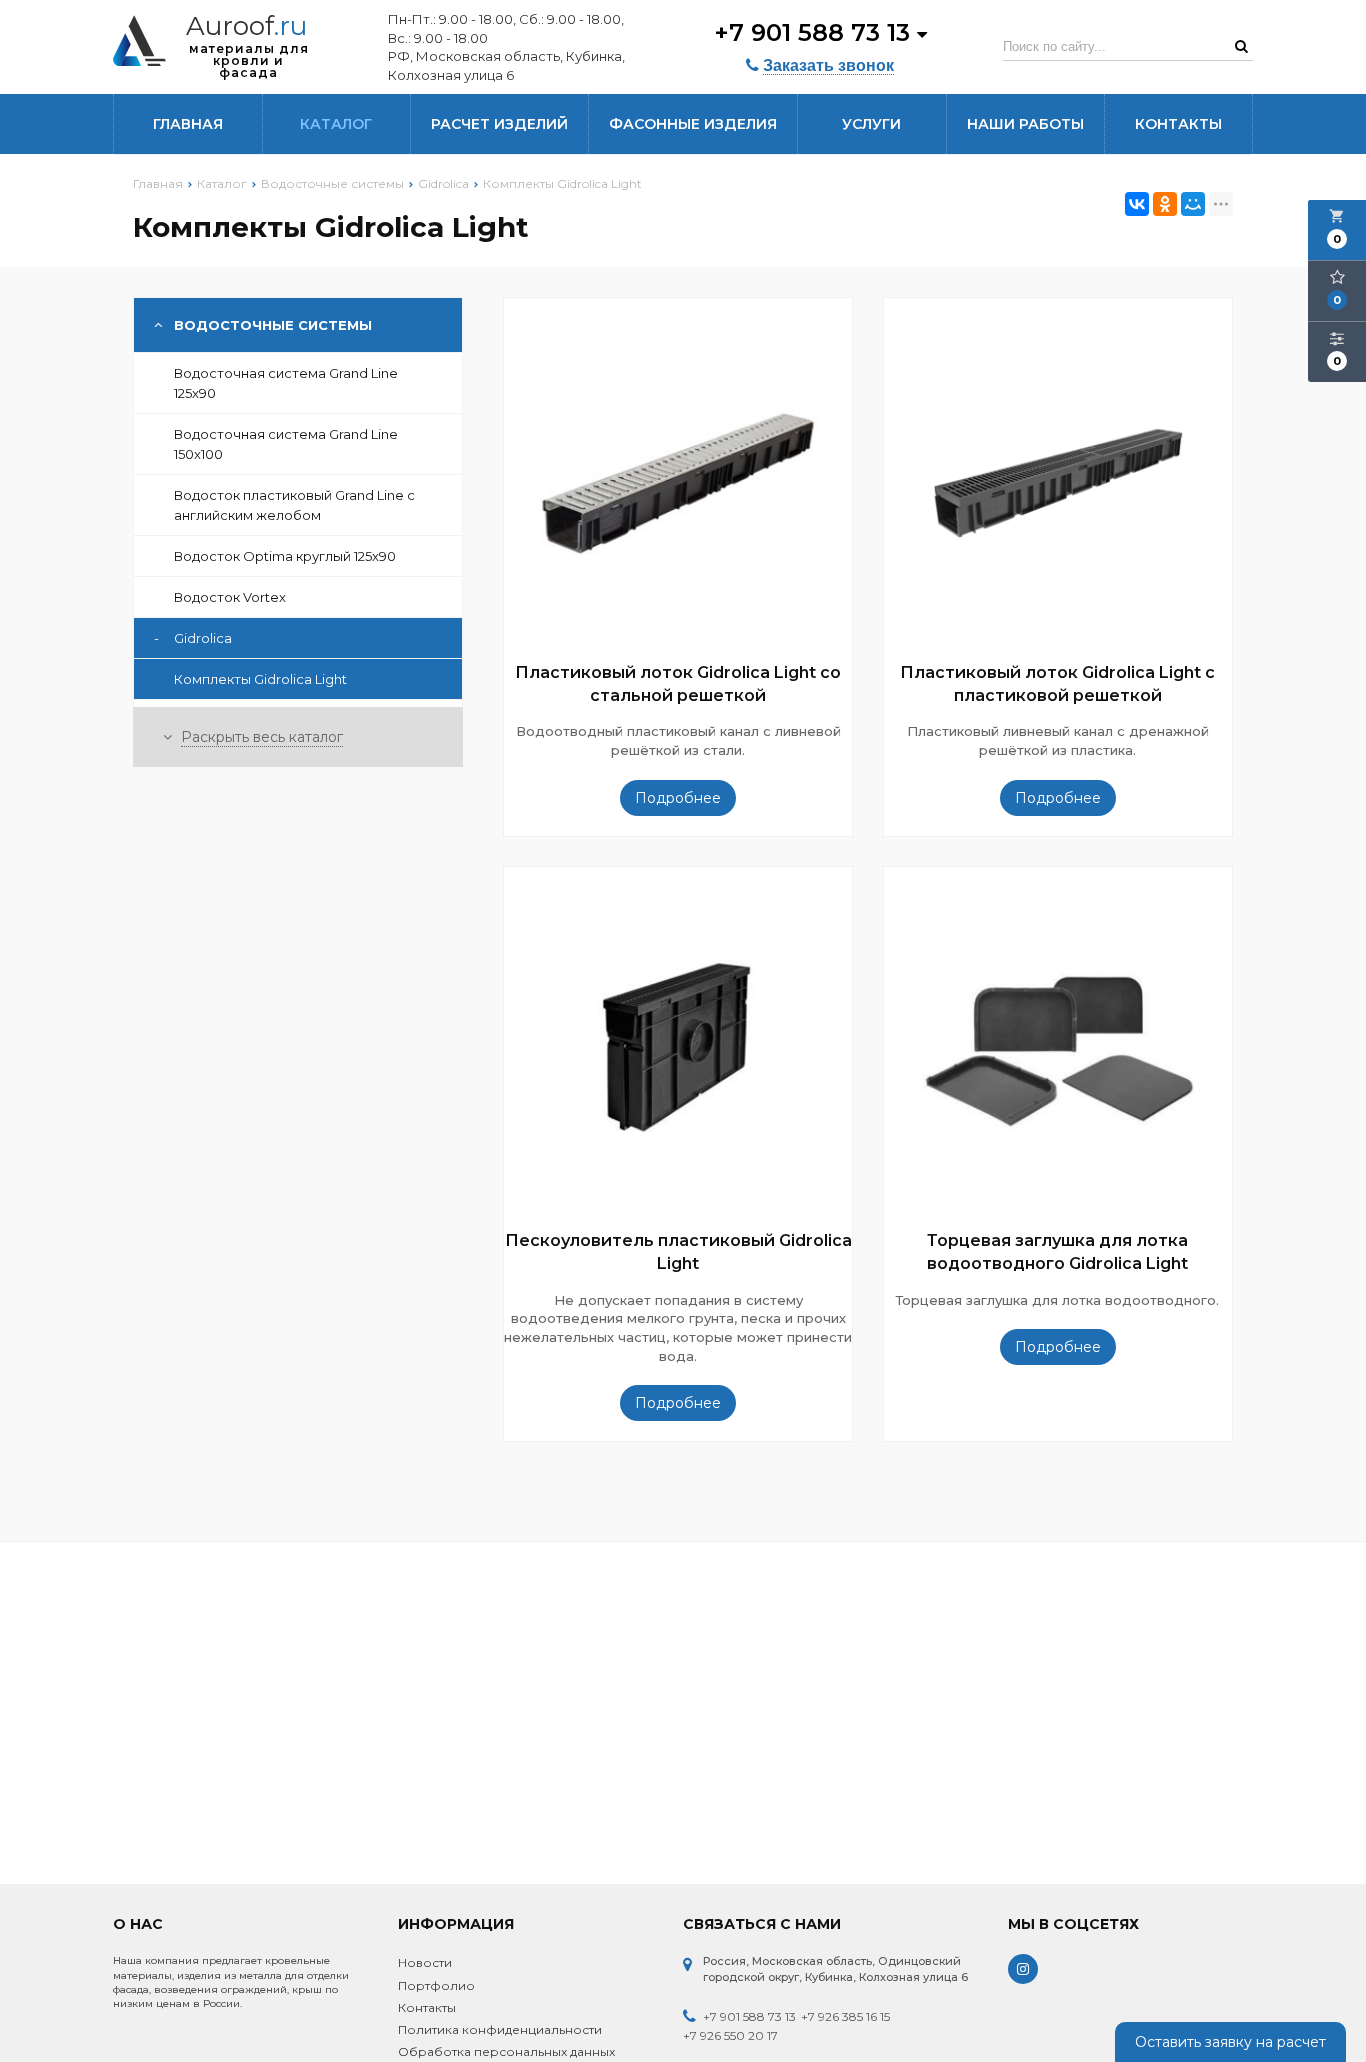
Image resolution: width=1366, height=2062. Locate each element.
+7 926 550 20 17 (730, 2035)
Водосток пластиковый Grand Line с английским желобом (294, 505)
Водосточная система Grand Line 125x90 (286, 383)
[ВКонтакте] (1137, 204)
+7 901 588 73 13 (815, 32)
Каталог (336, 124)
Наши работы (1025, 124)
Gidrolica (193, 638)
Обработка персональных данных (506, 2051)
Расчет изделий (499, 124)
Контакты (1178, 124)
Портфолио (436, 1985)
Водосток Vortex (230, 597)
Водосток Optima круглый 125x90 (285, 556)
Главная (188, 124)
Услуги (871, 124)
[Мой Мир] (1193, 204)
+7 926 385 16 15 (845, 2016)
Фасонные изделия (693, 124)
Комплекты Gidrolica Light (260, 679)
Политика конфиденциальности (500, 2029)
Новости (425, 1962)
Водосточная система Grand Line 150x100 (286, 444)
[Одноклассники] (1165, 204)
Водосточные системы (273, 325)
